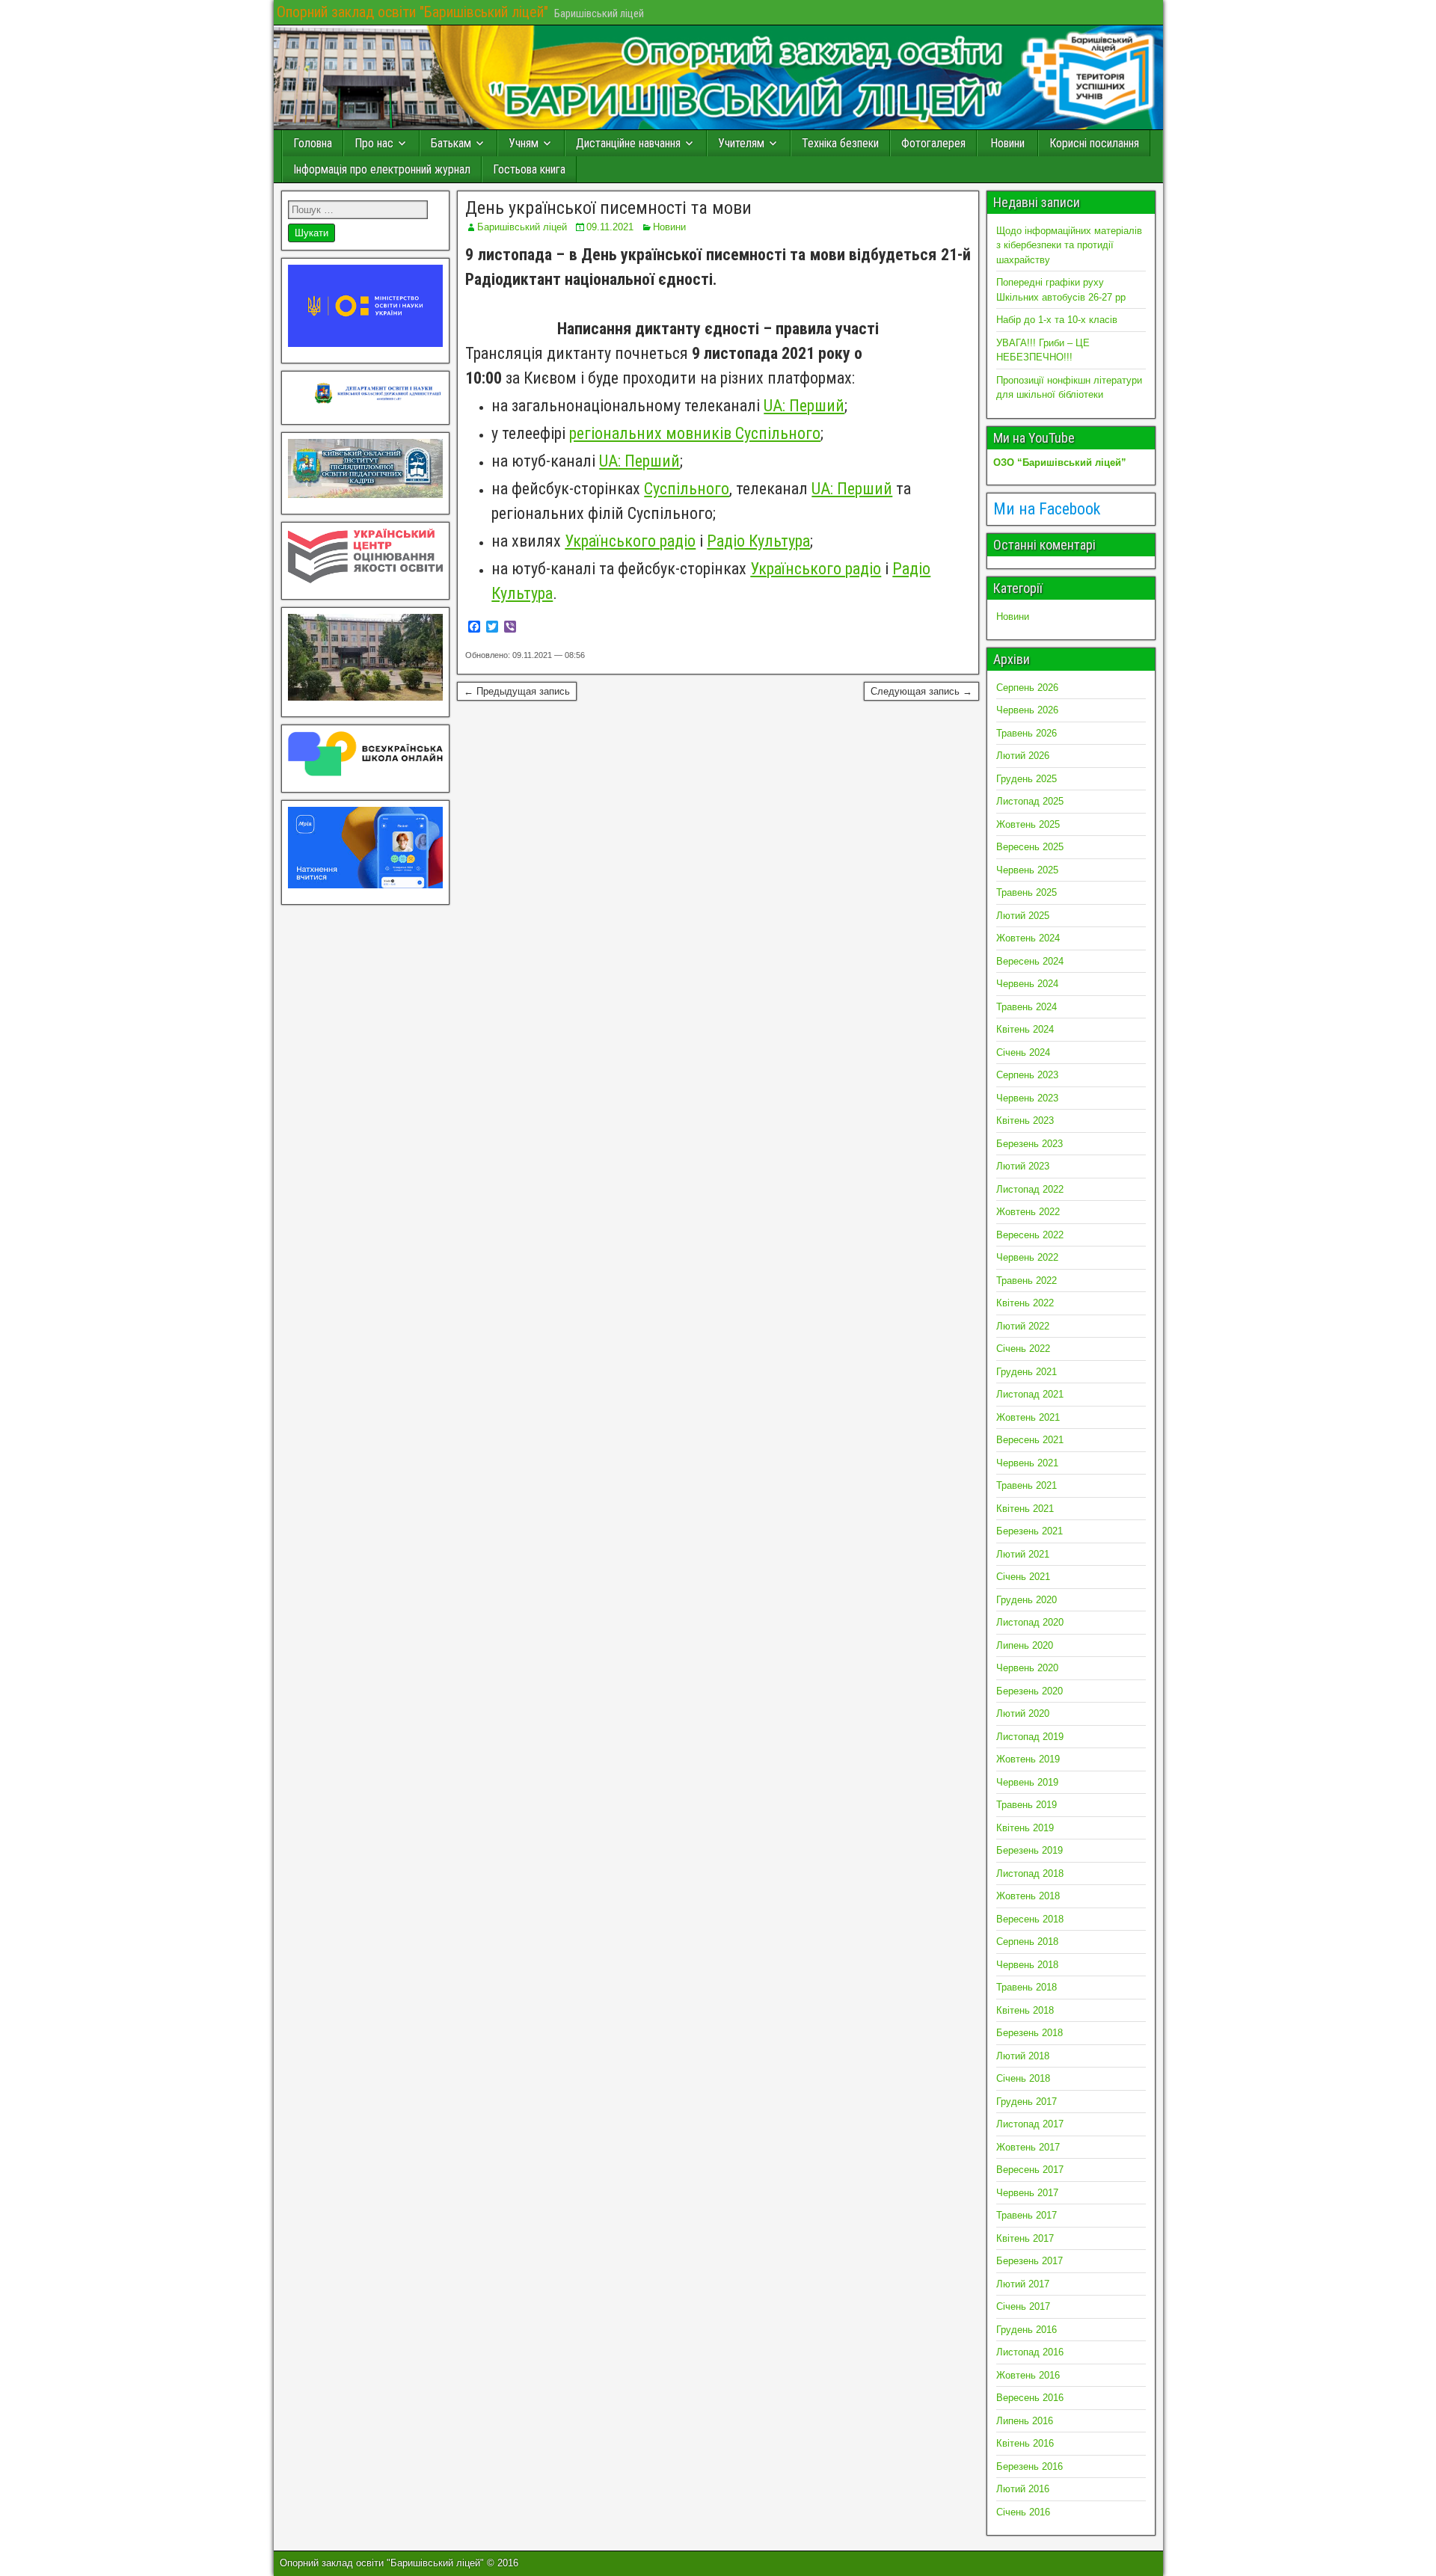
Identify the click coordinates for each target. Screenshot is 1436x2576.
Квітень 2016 (1025, 2443)
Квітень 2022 (1025, 1303)
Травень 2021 (1027, 1485)
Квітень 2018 (1025, 2010)
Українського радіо (630, 541)
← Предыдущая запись (517, 691)
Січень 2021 (1023, 1577)
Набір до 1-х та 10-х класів (1057, 320)
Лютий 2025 (1023, 916)
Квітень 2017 (1025, 2238)
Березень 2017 (1030, 2261)
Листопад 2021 (1030, 1394)
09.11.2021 (610, 227)
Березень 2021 (1030, 1531)
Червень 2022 (1027, 1257)
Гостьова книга (529, 169)
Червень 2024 (1027, 984)
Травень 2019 (1027, 1805)
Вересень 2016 (1030, 2398)
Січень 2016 (1023, 2512)
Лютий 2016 (1023, 2489)
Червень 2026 (1027, 710)
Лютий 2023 (1023, 1166)
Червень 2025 (1027, 870)
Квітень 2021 (1025, 1509)
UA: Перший (804, 406)
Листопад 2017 (1030, 2124)
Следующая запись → (921, 691)
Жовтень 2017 (1028, 2147)
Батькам (451, 143)
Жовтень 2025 (1028, 824)
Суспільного (687, 489)
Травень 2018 (1027, 1987)
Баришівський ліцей (522, 227)
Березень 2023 (1030, 1144)
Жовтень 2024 (1028, 938)
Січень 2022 (1023, 1349)
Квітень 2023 (1025, 1121)
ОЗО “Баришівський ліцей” (1060, 462)
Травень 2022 (1027, 1281)
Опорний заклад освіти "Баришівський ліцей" (412, 12)
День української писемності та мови (608, 208)
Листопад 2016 (1030, 2352)
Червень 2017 (1027, 2193)
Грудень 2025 (1027, 779)
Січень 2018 (1023, 2078)
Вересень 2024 (1030, 961)
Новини (1007, 143)
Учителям (741, 143)
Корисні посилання (1094, 143)
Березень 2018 (1030, 2033)
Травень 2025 (1027, 892)
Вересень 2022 (1030, 1235)
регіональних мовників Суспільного (695, 433)
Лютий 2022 (1023, 1326)
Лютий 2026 (1023, 756)
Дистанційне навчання (628, 143)
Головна (313, 143)
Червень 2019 (1027, 1782)
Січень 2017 (1023, 2306)
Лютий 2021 (1023, 1554)
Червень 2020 (1027, 1668)
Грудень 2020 (1027, 1600)
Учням (524, 143)
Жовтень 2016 (1028, 2375)
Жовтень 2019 (1028, 1759)
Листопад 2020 (1030, 1622)
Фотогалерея (933, 143)
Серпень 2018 (1027, 1942)
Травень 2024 (1027, 1007)
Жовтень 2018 (1028, 1896)
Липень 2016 (1025, 2421)
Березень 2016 (1030, 2466)
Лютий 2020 (1023, 1713)
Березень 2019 (1030, 1850)
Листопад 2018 (1030, 1873)
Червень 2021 (1027, 1463)
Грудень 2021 (1027, 1372)
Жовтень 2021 (1028, 1417)
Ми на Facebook (1047, 509)
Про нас (374, 143)
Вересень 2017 (1030, 2170)
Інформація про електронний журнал (382, 169)
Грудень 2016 (1027, 2330)
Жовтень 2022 (1028, 1212)
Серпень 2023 (1027, 1075)
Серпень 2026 (1027, 688)
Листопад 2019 (1030, 1737)
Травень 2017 (1027, 2215)
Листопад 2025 (1030, 801)
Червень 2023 (1027, 1098)
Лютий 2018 (1023, 2056)
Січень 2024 (1023, 1052)
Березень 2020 (1030, 1691)
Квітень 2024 (1025, 1029)
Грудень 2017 (1027, 2102)
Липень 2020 (1025, 1645)
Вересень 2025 (1030, 847)
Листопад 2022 (1030, 1189)
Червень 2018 (1027, 1965)
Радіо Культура (758, 541)
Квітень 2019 (1025, 1828)
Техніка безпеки (840, 143)
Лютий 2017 (1023, 2284)
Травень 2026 (1027, 733)
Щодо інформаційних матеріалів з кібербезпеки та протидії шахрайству (1069, 245)
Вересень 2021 (1030, 1440)
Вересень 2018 (1030, 1919)
